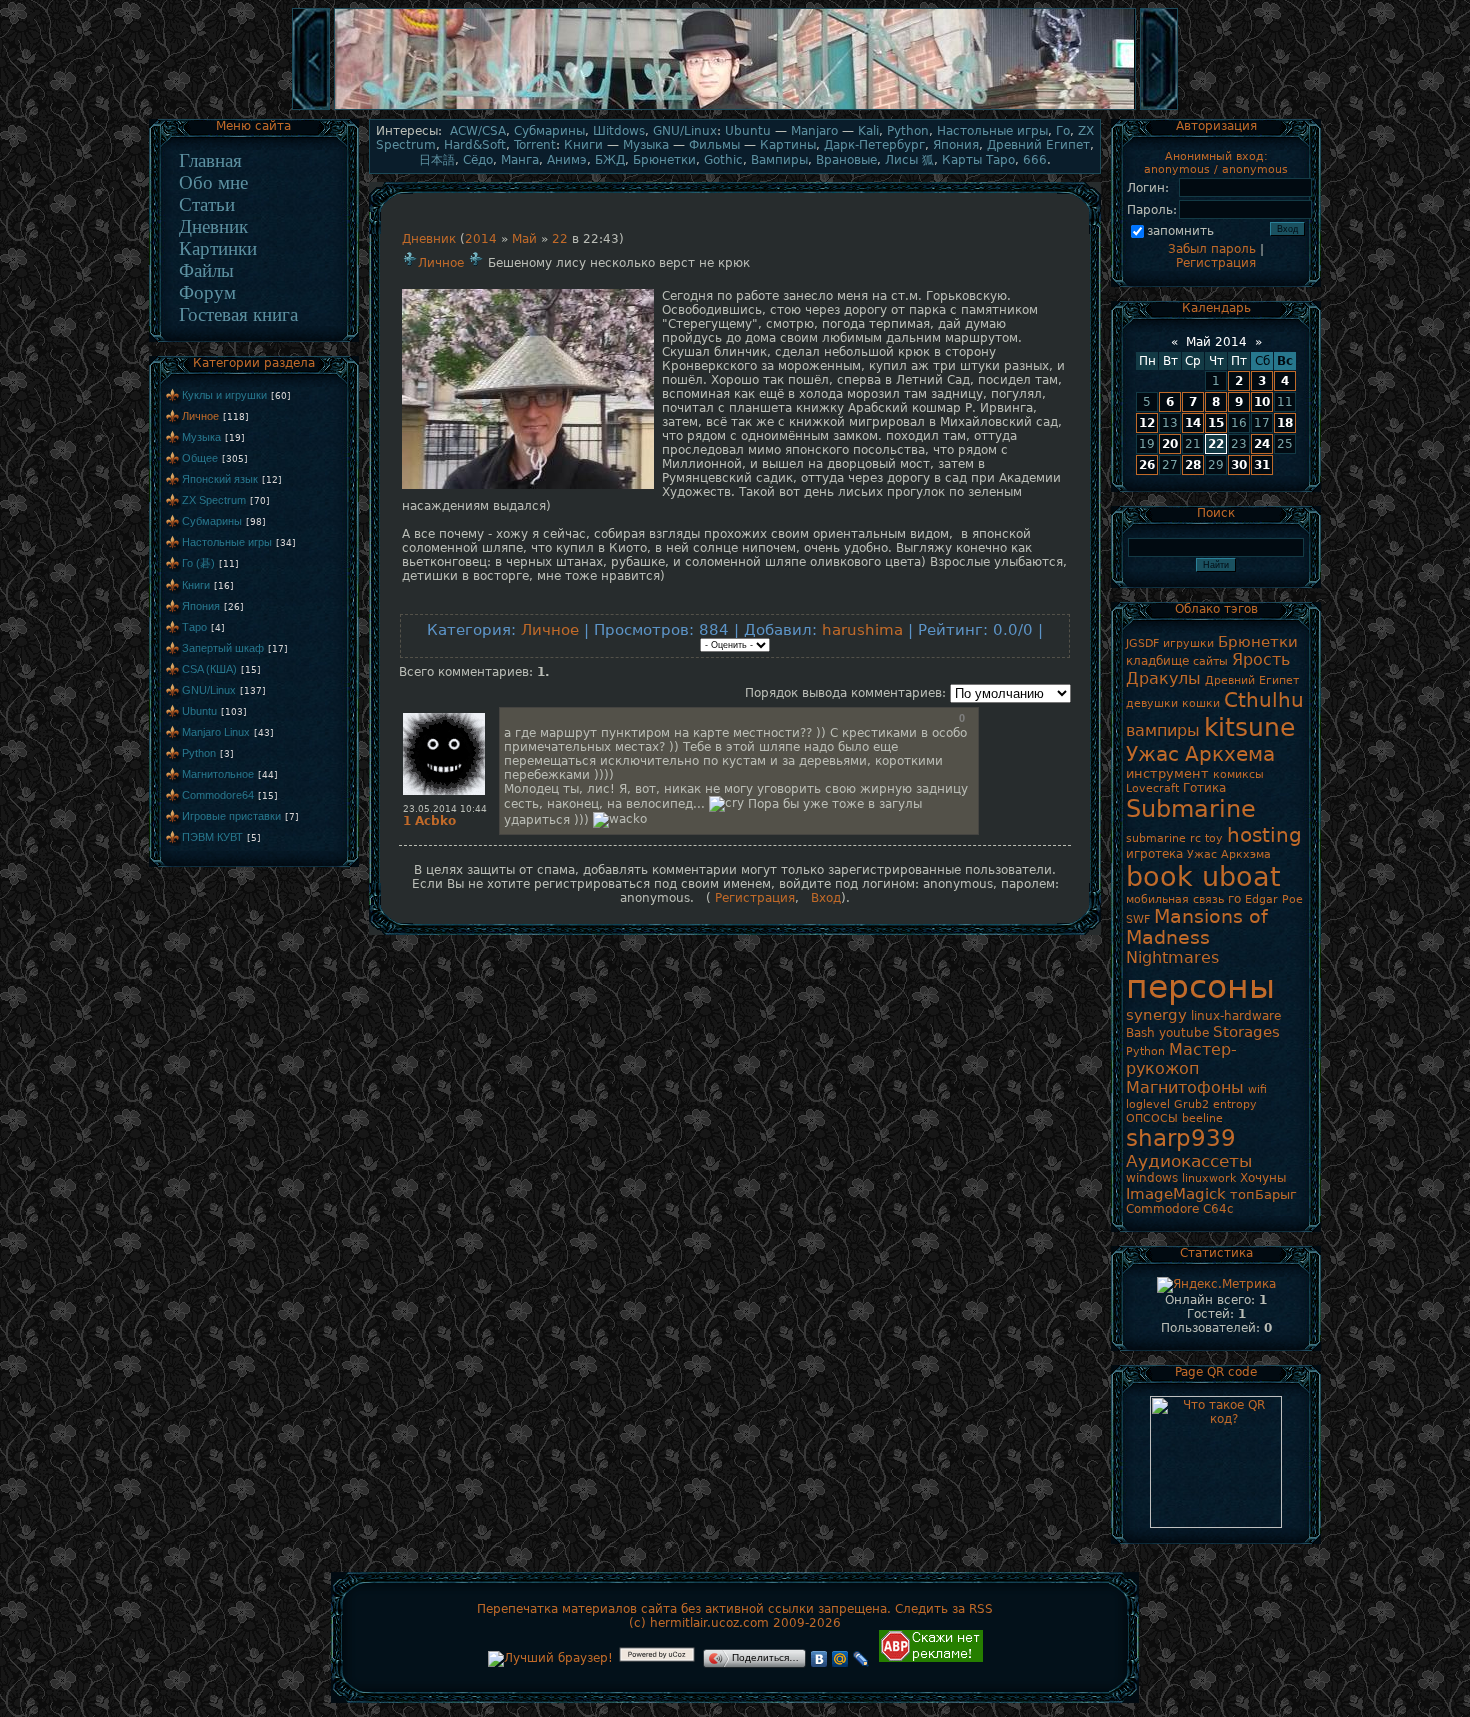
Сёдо (478, 160)
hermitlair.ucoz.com (709, 1623)
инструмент (1167, 773)
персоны (1200, 986)
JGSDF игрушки (1170, 643)
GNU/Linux (209, 690)
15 (1216, 423)
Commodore (1162, 1209)
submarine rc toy (1174, 838)
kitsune (1249, 727)
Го (1063, 131)
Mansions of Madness (1197, 927)
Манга (520, 160)
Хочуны (1263, 1178)
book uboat (1203, 876)
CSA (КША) (209, 669)
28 (1193, 465)
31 (1262, 465)
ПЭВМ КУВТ (212, 837)
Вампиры (779, 160)
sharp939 (1181, 1138)
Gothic (723, 160)
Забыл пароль (1212, 249)
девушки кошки (1173, 703)
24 (1262, 444)
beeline (1202, 1118)
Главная (210, 160)
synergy (1156, 1014)
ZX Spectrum (214, 500)
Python (199, 753)
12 (1147, 423)
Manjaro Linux (216, 732)
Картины (788, 145)
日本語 (437, 160)
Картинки (218, 248)
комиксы (1238, 774)
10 (1262, 402)
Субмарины (212, 521)
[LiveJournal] (861, 1659)
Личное (200, 416)
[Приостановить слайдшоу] (735, 108)
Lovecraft (1152, 788)
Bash (1140, 1033)
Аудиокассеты (1189, 1161)
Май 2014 (1216, 342)
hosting (1264, 835)
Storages (1246, 1031)
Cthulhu (1264, 700)
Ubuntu (199, 711)
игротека (1154, 854)
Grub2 (1191, 1104)
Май (524, 239)
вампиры (1163, 730)
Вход (826, 898)
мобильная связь (1175, 899)
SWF (1138, 919)
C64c (1218, 1209)
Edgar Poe (1274, 899)
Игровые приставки (231, 816)
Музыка (201, 437)
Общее (200, 458)
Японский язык (220, 479)
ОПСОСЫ (1152, 1118)
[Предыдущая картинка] (311, 108)
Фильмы (714, 145)
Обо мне (213, 182)
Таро (194, 627)
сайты (1210, 661)
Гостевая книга (238, 314)
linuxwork (1209, 1178)
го (1234, 899)
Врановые (846, 160)
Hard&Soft (475, 145)
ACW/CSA (478, 131)
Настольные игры (227, 542)
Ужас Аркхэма (1229, 854)
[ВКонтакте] (819, 1659)
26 (1147, 465)
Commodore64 (218, 795)
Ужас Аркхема (1200, 754)
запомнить (1180, 231)
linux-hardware (1236, 1016)
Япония (201, 606)
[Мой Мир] (840, 1659)
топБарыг (1263, 1194)
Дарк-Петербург (874, 145)
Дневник (213, 226)
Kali (868, 131)
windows (1152, 1178)
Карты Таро (978, 160)
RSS (981, 1609)
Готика (1204, 788)
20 (1170, 444)
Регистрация (753, 898)
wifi (1257, 1089)
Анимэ (567, 160)
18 (1285, 423)
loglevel (1148, 1104)
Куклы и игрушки (224, 395)
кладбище (1157, 661)
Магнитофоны (1185, 1087)
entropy (1235, 1104)
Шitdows (619, 131)
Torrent (535, 145)
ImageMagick (1176, 1193)
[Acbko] (444, 714)
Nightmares (1172, 957)
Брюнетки (664, 160)
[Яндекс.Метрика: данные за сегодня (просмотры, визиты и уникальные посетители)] (1216, 1285)
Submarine (1191, 809)
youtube (1184, 1033)
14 (1193, 423)
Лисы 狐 (909, 160)
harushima (862, 629)
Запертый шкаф (223, 648)
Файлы (206, 270)
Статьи (207, 204)
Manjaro (814, 131)
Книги (196, 585)
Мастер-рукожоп (1181, 1059)
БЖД (610, 160)
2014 (481, 239)
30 (1239, 465)
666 (1035, 160)
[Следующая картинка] (1159, 108)
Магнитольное (218, 774)
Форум (207, 292)
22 (560, 239)
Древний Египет (1038, 145)
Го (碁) (198, 563)
